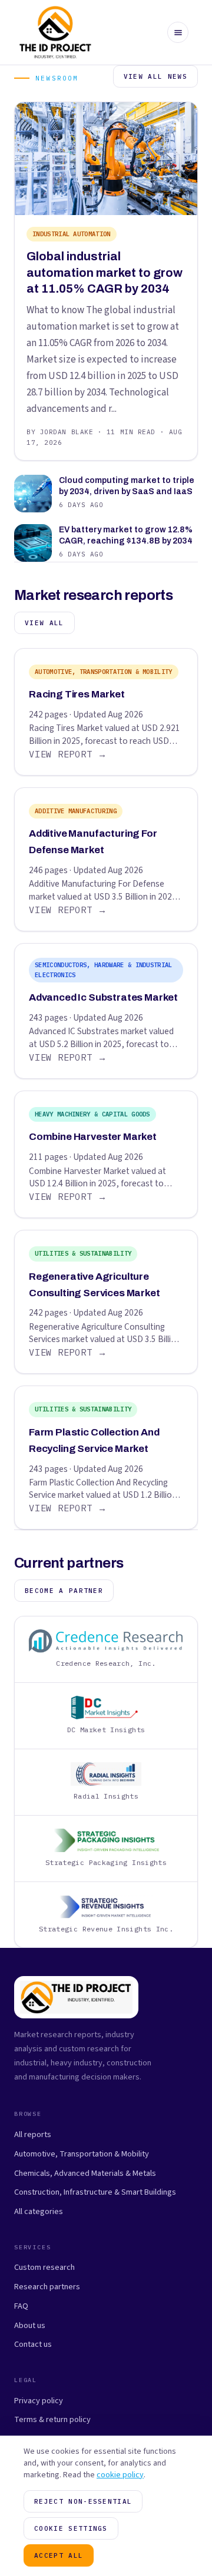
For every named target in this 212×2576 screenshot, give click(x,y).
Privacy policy (39, 2401)
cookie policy (120, 2475)
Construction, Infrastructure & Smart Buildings (95, 2192)
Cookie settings (71, 2528)
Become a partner (64, 1591)
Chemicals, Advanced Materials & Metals (85, 2173)
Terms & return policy (52, 2419)
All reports (33, 2134)
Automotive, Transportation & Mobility (82, 2154)
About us (30, 2325)
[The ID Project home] (56, 32)
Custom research (44, 2267)
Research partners (47, 2287)
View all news (155, 76)
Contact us (33, 2344)
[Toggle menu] (178, 32)
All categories (39, 2211)
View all (44, 623)
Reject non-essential (83, 2501)
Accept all (59, 2555)
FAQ (21, 2306)
